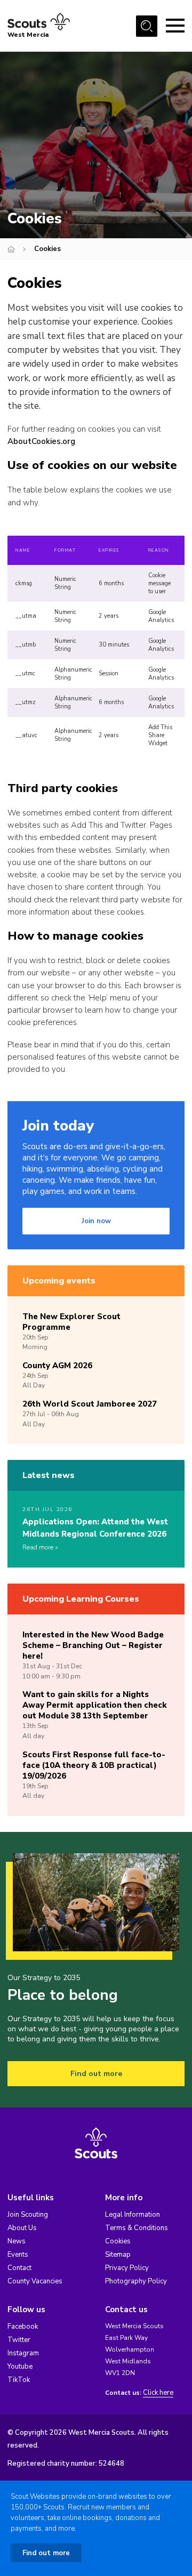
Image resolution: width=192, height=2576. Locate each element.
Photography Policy (136, 2281)
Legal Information (133, 2215)
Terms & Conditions (137, 2228)
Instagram (23, 2353)
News (17, 2241)
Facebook (23, 2327)
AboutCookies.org (41, 441)
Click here (158, 2393)
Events (18, 2255)
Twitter (19, 2340)
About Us (22, 2228)
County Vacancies (35, 2281)
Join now (96, 1221)
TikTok (19, 2380)
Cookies (118, 2241)
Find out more (96, 2074)
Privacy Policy (127, 2268)
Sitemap (118, 2255)
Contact (19, 2268)
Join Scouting (28, 2215)
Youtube (20, 2367)
